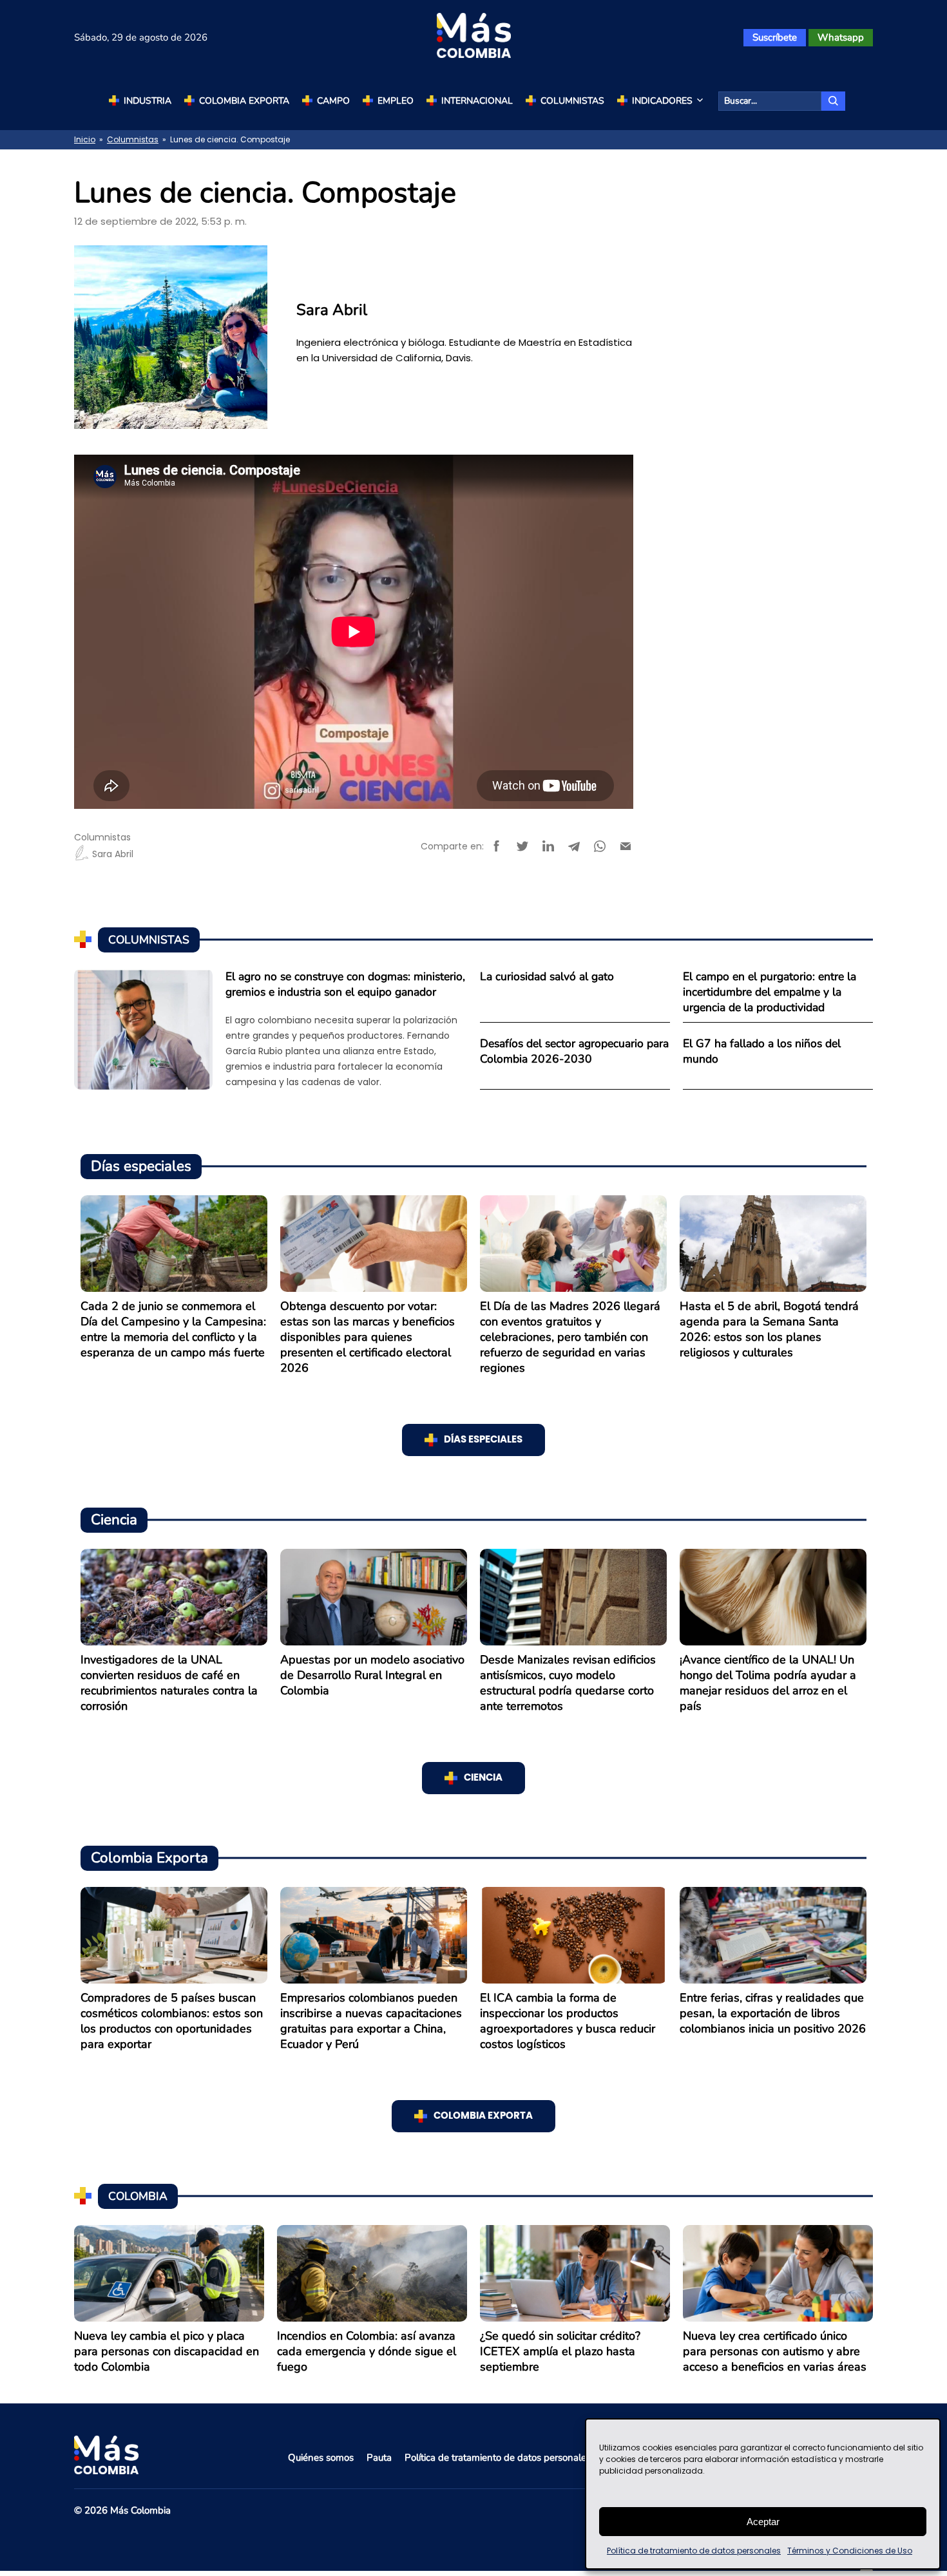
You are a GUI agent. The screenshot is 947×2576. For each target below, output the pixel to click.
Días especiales (483, 1440)
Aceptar (763, 2522)
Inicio (85, 139)
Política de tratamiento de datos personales (694, 2551)
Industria (148, 101)
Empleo (396, 101)
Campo (333, 101)
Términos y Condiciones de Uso (850, 2551)
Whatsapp (841, 37)
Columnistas (572, 101)
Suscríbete (775, 37)
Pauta (379, 2458)
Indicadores (662, 101)
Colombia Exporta (244, 101)
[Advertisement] (773, 361)
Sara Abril (113, 854)
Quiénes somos (321, 2458)
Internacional (477, 101)
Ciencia (483, 1778)
